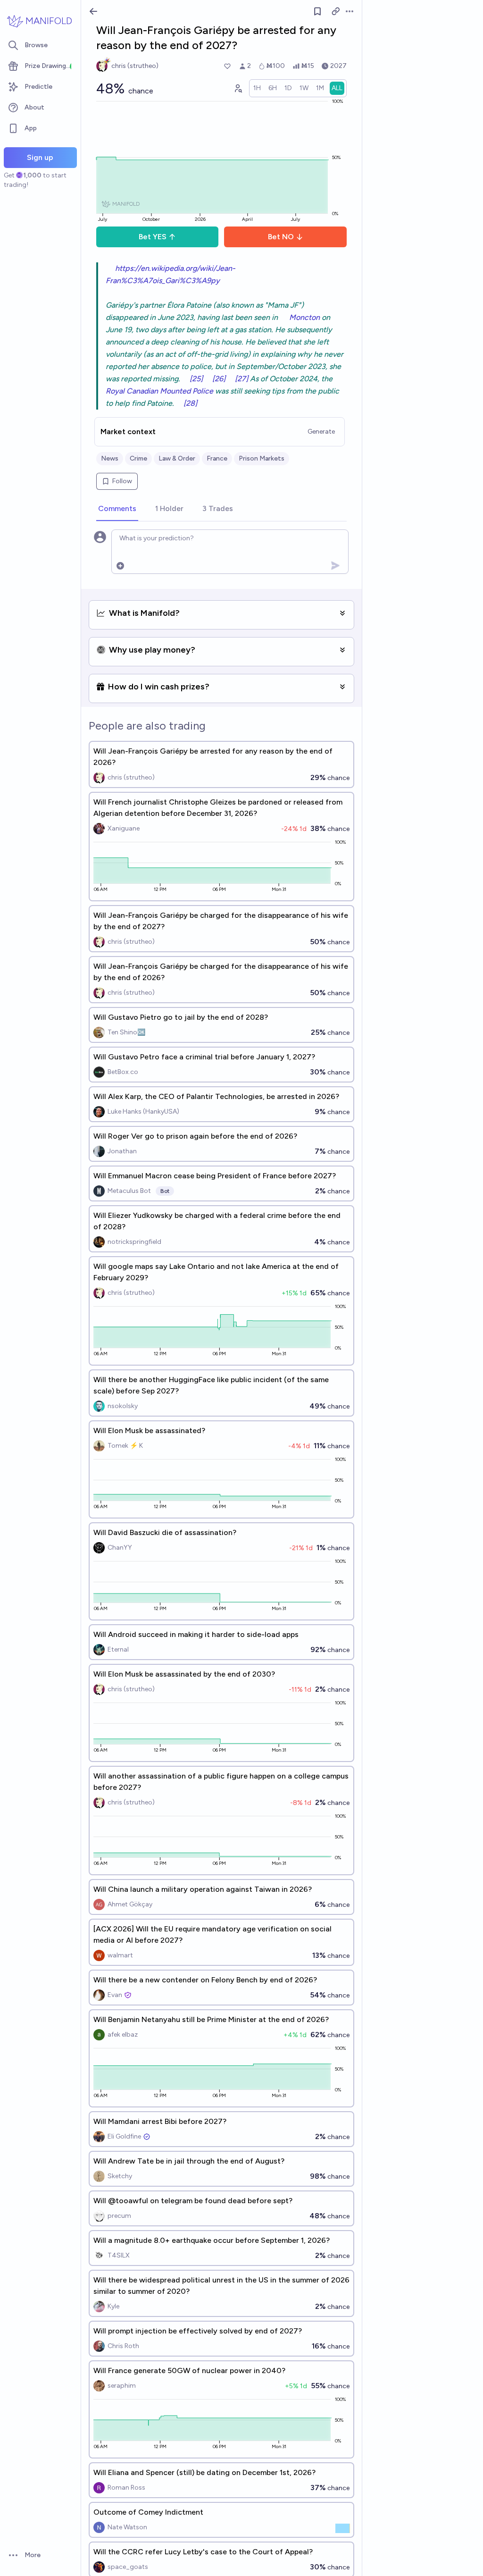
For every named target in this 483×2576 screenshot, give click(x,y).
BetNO (281, 237)
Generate (321, 432)
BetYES (153, 237)
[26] (219, 379)
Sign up (40, 157)
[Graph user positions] (238, 88)
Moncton (304, 317)
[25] (196, 379)
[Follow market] (317, 11)
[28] (190, 403)
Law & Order (177, 458)
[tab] (117, 509)
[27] (241, 379)
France (217, 458)
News (110, 458)
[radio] (257, 88)
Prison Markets (262, 458)
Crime (138, 458)
